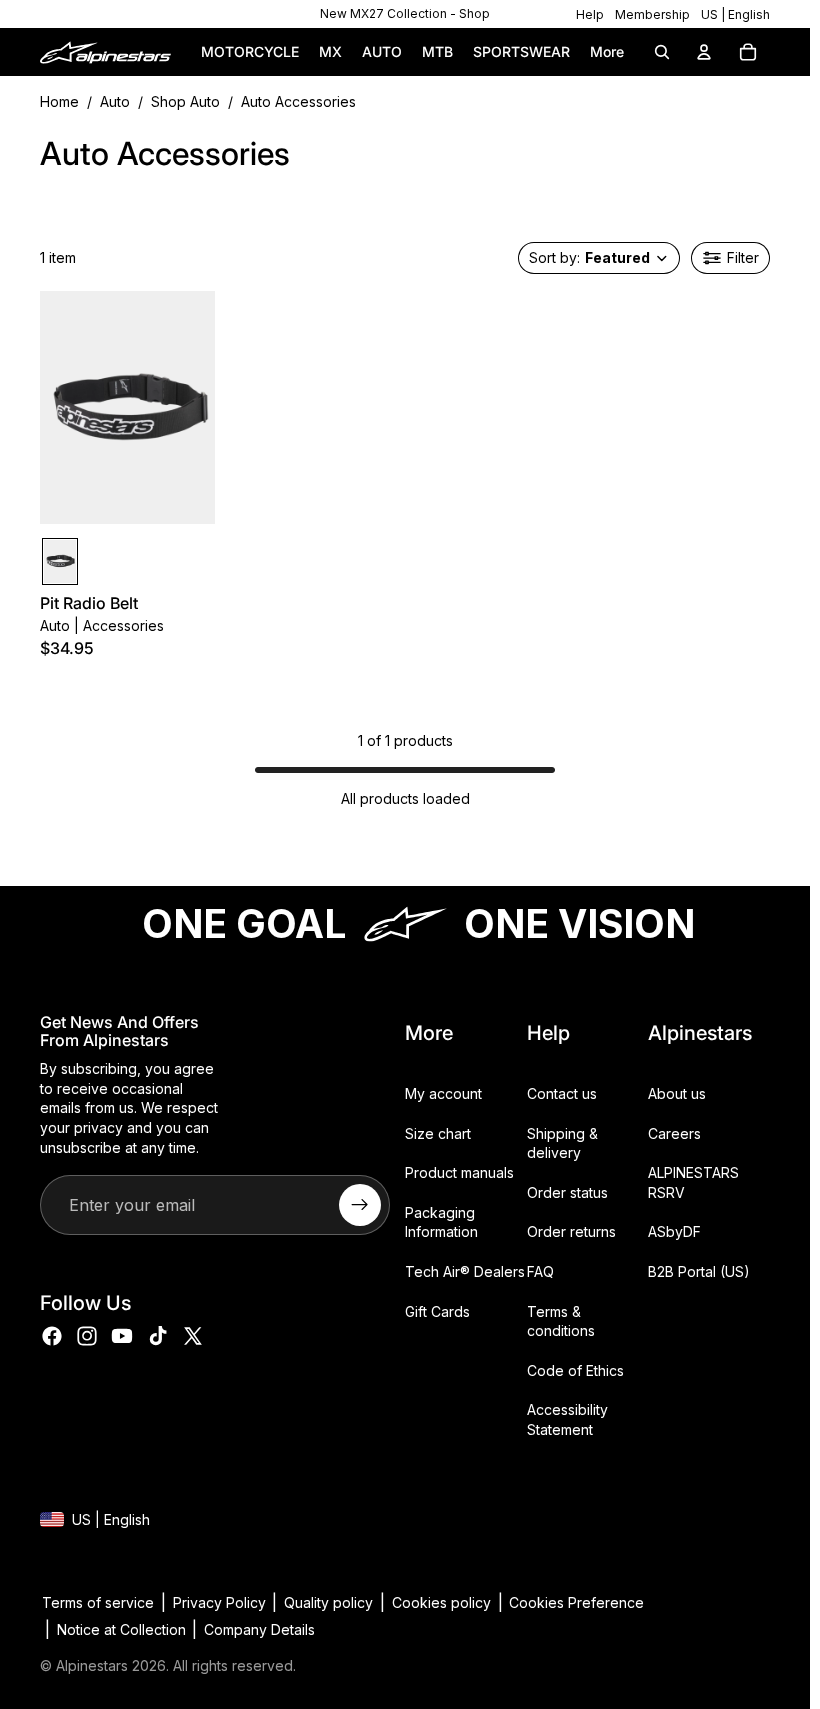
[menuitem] (607, 52)
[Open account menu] (704, 52)
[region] (405, 14)
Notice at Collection (121, 1629)
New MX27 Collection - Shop (405, 13)
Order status (567, 1191)
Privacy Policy (219, 1602)
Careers (674, 1132)
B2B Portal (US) (699, 1270)
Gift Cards (437, 1310)
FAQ (540, 1270)
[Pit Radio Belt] (60, 561)
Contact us (562, 1093)
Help (590, 14)
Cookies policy (441, 1602)
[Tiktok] (158, 1336)
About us (677, 1093)
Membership (652, 14)
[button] (599, 258)
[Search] (662, 52)
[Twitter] (193, 1336)
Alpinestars (92, 1665)
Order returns (571, 1231)
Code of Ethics (575, 1369)
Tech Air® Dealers (465, 1270)
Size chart (438, 1132)
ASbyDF (674, 1231)
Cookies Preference (576, 1602)
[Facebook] (52, 1336)
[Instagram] (87, 1336)
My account (443, 1093)
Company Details (259, 1629)
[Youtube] (122, 1336)
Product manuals (459, 1172)
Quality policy (328, 1602)
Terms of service (98, 1602)
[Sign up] (360, 1205)
